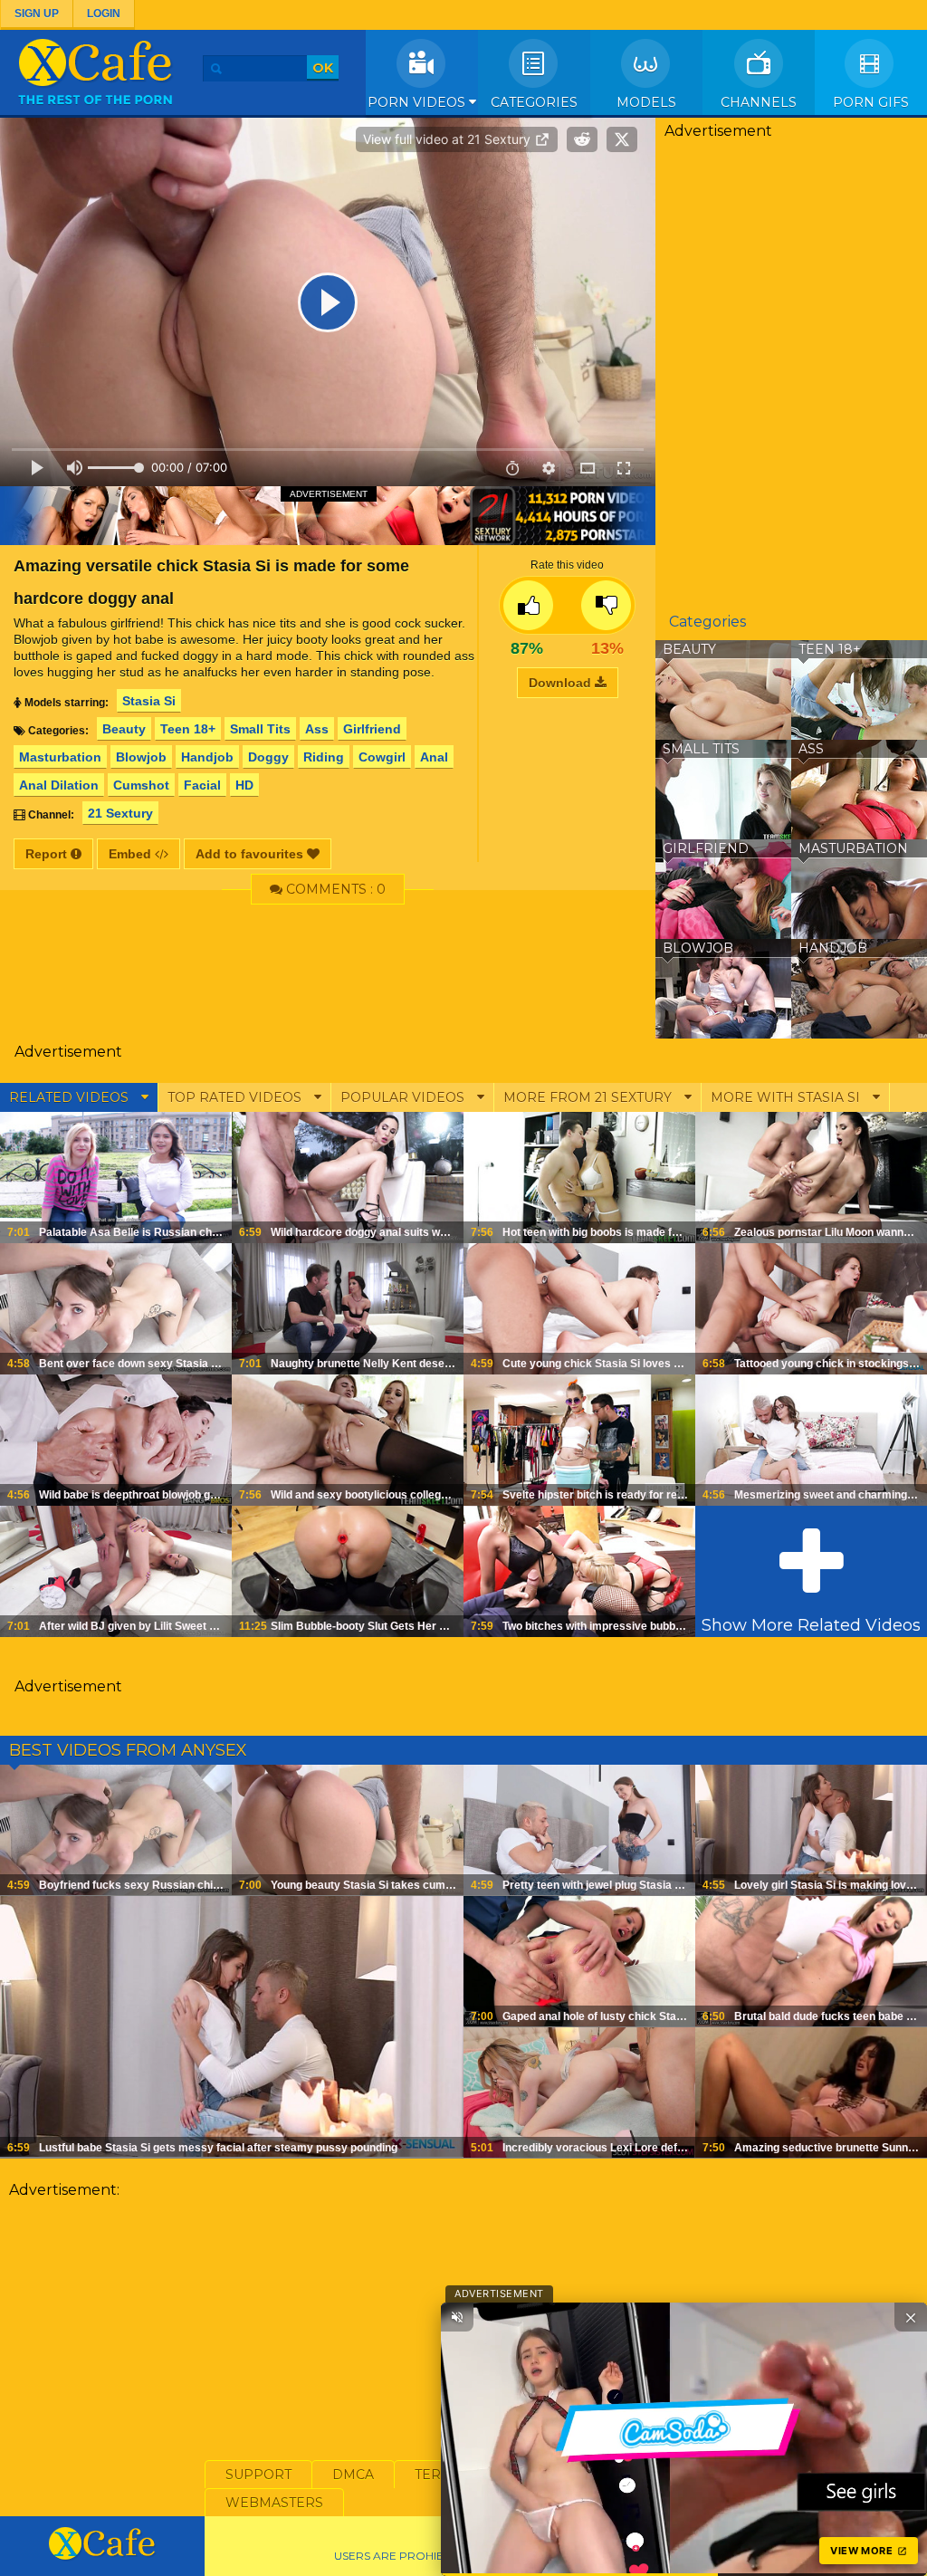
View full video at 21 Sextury (449, 139)
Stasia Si (149, 701)
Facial (202, 785)
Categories (534, 102)
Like (528, 605)
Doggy (268, 757)
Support (258, 2475)
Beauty (124, 729)
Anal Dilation (59, 785)
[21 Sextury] (328, 515)
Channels (759, 102)
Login (104, 14)
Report (48, 854)
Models (646, 102)
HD (244, 785)
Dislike (606, 605)
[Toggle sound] (457, 2317)
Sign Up (37, 14)
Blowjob (141, 757)
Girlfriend (372, 729)
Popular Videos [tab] (404, 1097)
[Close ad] (911, 2317)
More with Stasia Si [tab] (787, 1097)
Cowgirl (382, 757)
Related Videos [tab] (71, 1097)
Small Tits (260, 729)
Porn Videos (418, 102)
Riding (324, 757)
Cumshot (141, 785)
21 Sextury (120, 813)
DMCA (353, 2475)
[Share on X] (622, 139)
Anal (434, 757)
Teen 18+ (188, 729)
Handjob (207, 757)
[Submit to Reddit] (582, 139)
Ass (317, 729)
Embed (132, 854)
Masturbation (60, 757)
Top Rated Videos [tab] (236, 1097)
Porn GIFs (871, 102)
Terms (438, 2475)
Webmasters (274, 2503)
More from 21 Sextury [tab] (589, 1097)
